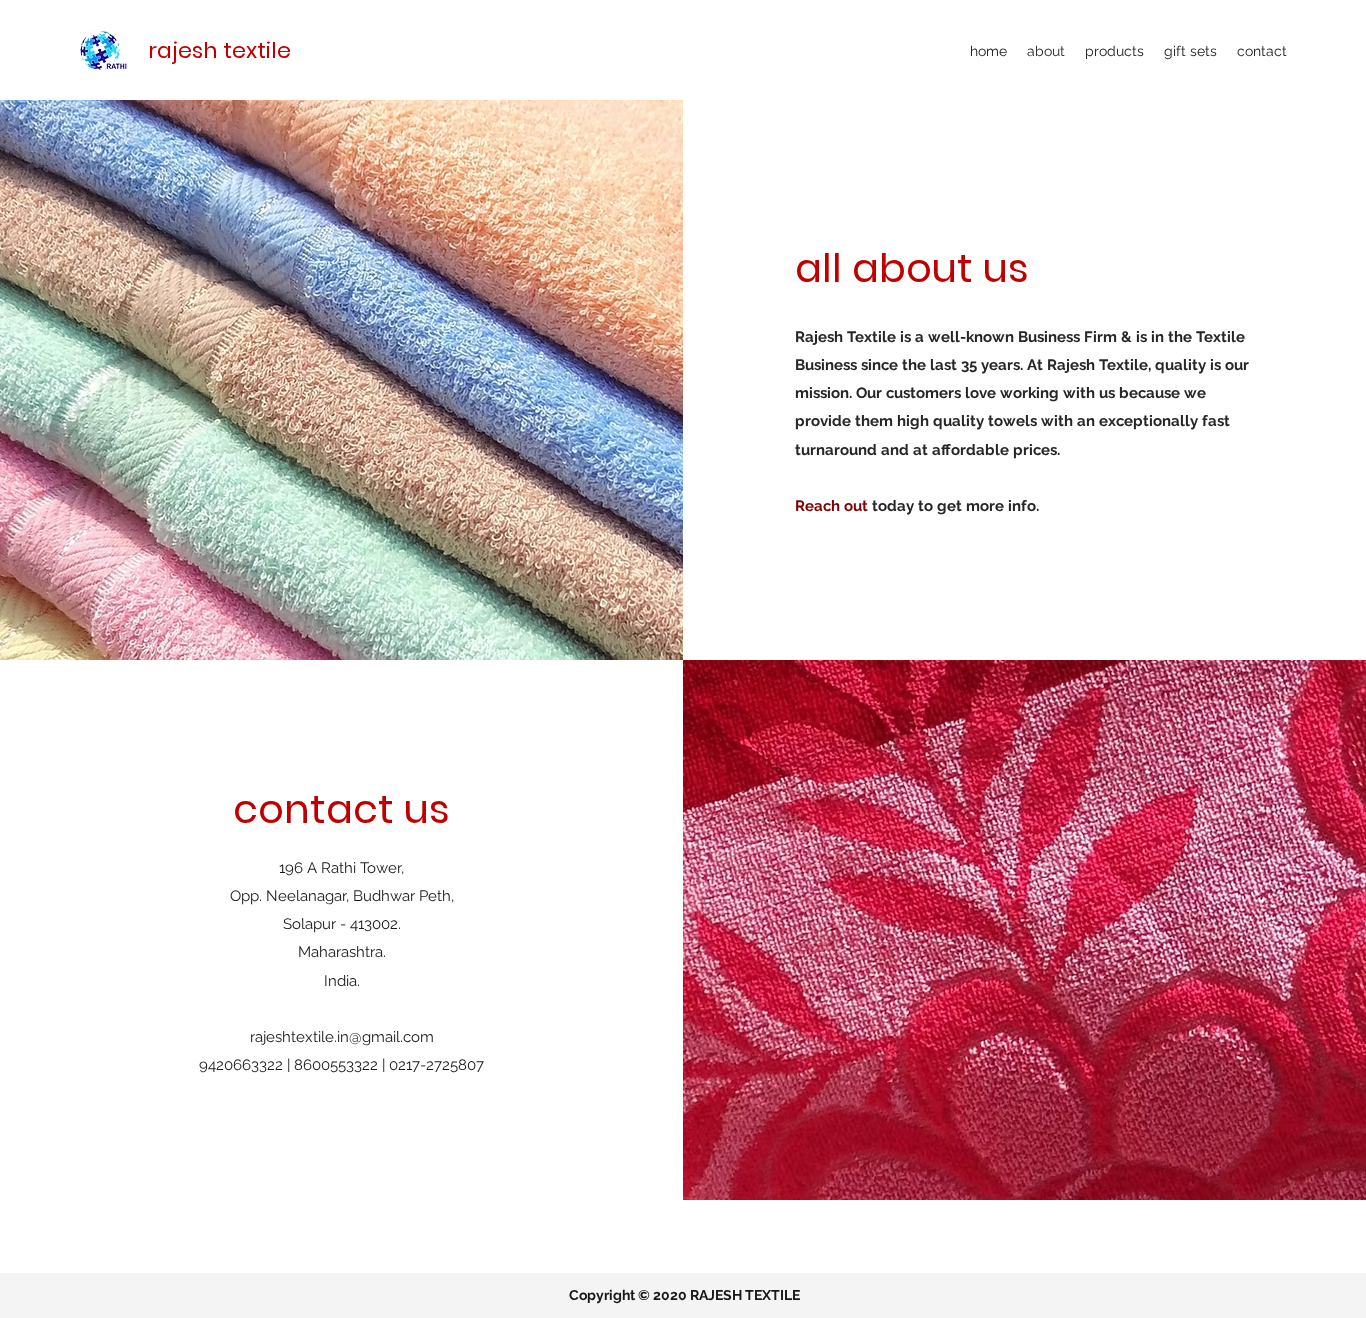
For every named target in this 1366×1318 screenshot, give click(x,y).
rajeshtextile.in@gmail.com (342, 1037)
